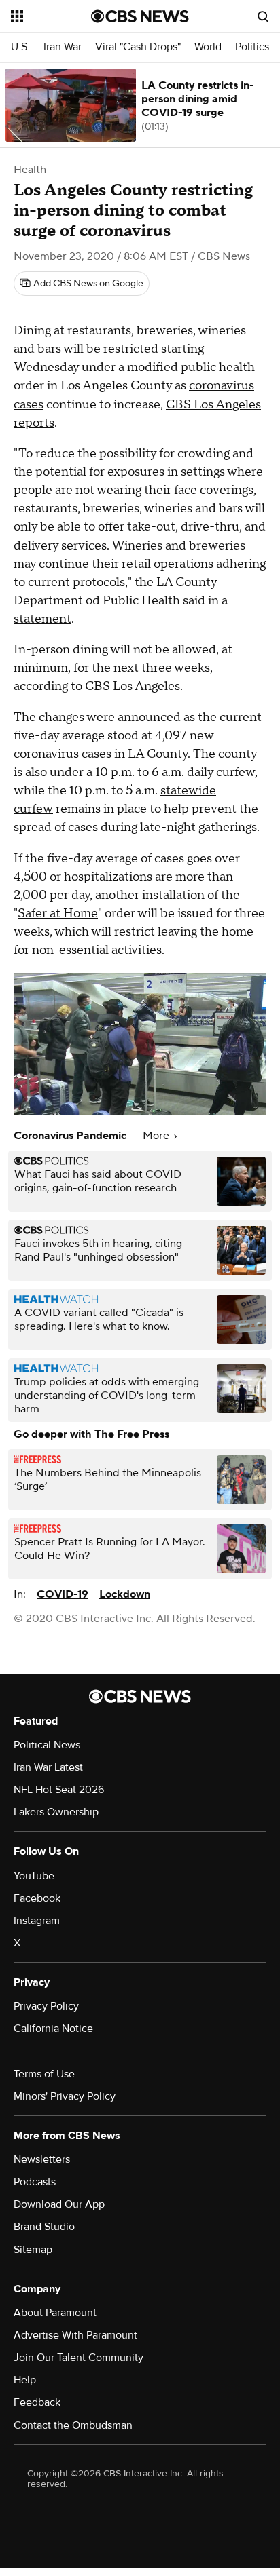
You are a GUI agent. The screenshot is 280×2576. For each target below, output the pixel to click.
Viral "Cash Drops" (138, 47)
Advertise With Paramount (75, 2335)
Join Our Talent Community (78, 2358)
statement (42, 619)
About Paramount (55, 2313)
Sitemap (33, 2250)
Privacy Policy (46, 2006)
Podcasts (35, 2182)
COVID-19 (63, 1594)
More (157, 1136)
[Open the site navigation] (51, 16)
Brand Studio (44, 2227)
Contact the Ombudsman (73, 2425)
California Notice (53, 2029)
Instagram (37, 1921)
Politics (252, 47)
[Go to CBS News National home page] (140, 16)
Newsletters (42, 2159)
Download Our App (59, 2204)
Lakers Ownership (56, 1812)
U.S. (20, 47)
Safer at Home (58, 914)
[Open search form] (263, 16)
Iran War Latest (48, 1767)
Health (30, 170)
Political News (47, 1745)
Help (25, 2380)
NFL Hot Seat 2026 (59, 1790)
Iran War (63, 47)
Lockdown (125, 1594)
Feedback (37, 2402)
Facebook (37, 1898)
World (208, 47)
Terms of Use (44, 2074)
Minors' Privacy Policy (65, 2096)
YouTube (34, 1876)
